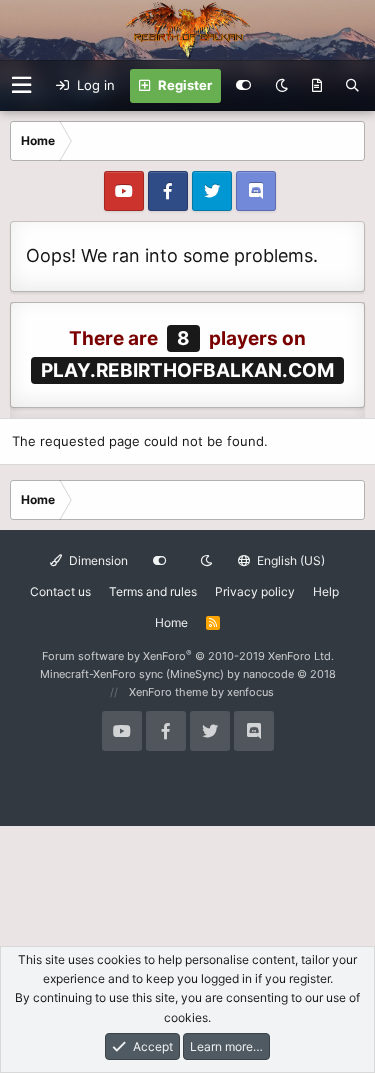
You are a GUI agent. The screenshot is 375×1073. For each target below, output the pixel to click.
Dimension (97, 560)
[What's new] (317, 86)
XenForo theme (168, 692)
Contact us (60, 591)
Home (171, 622)
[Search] (352, 86)
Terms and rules (153, 591)
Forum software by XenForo (188, 656)
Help (326, 591)
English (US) (289, 560)
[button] (21, 85)
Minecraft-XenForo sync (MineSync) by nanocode (188, 674)
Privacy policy (255, 591)
